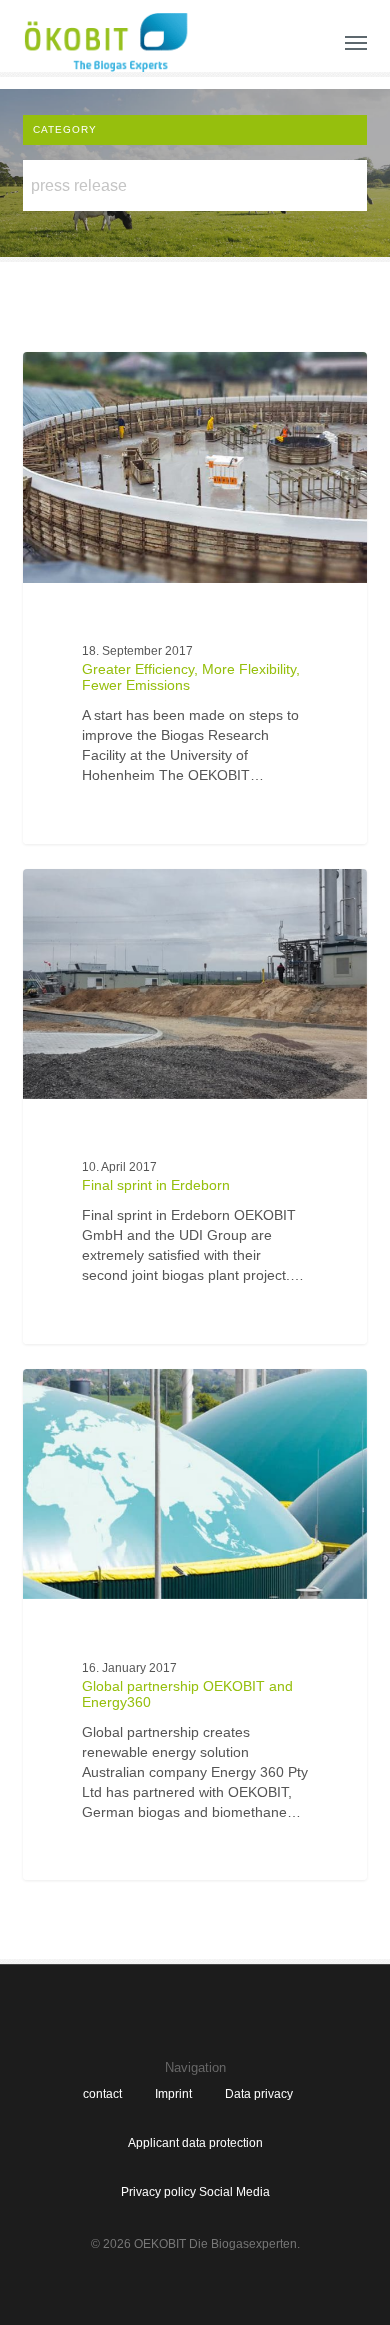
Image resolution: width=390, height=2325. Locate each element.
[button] (356, 42)
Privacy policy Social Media (195, 2192)
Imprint (173, 2094)
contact (102, 2094)
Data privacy (259, 2094)
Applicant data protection (195, 2143)
